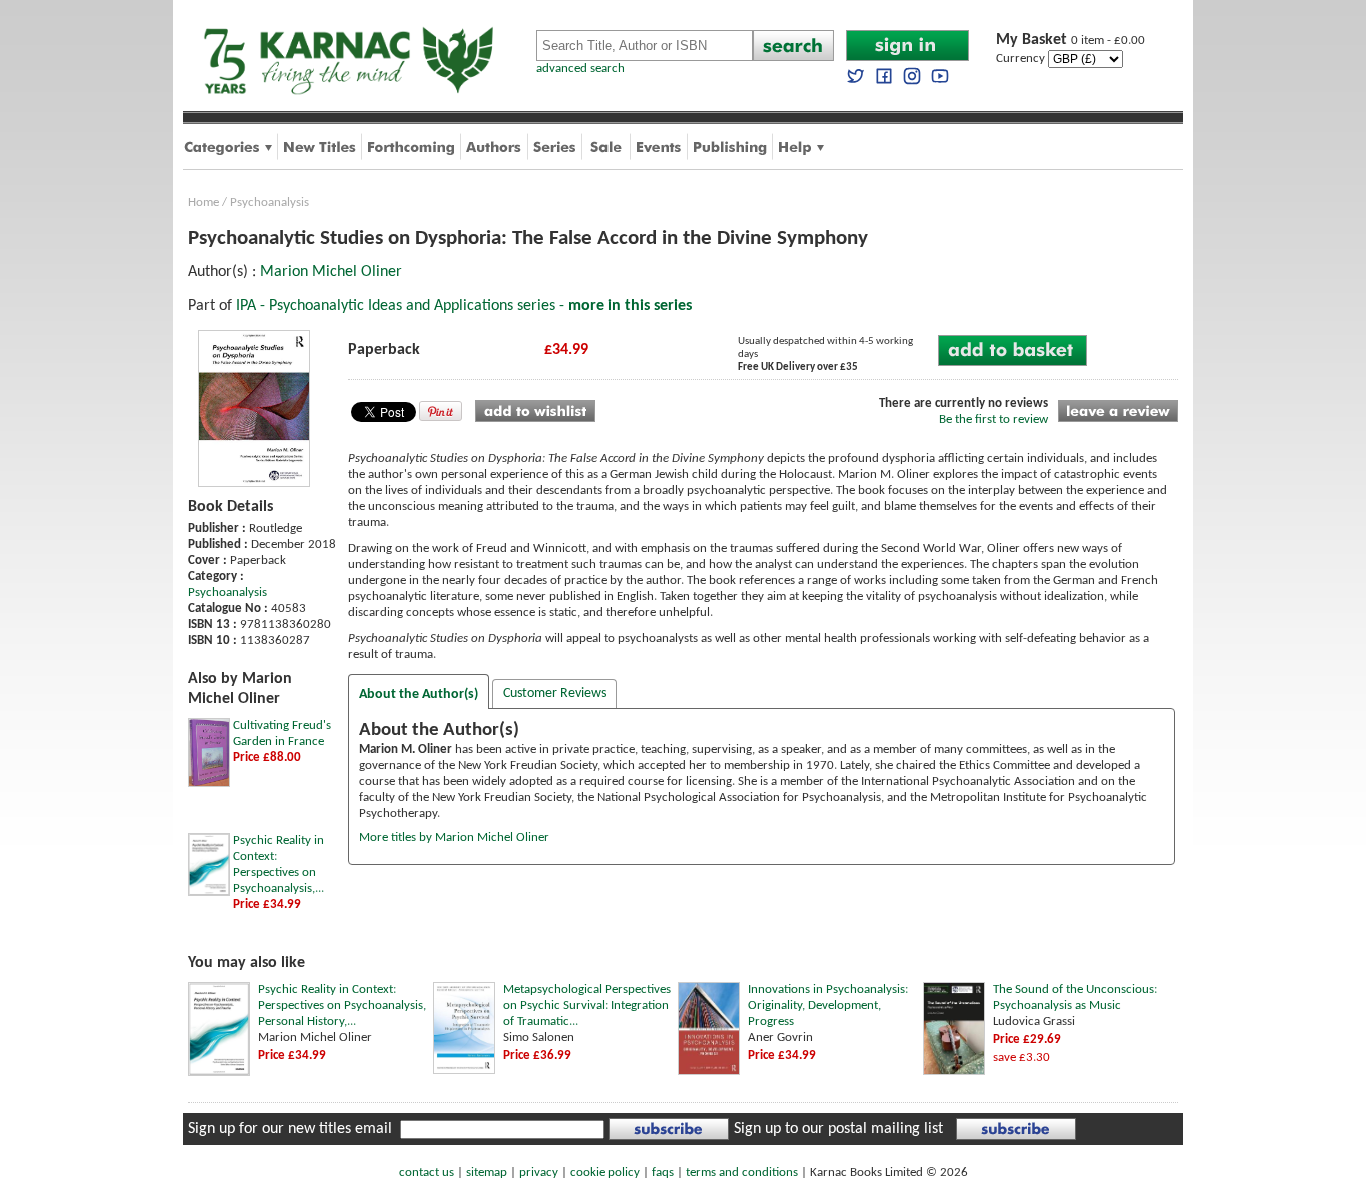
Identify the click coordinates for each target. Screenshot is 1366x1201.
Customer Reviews (554, 693)
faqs (663, 1172)
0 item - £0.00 (1070, 40)
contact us (426, 1172)
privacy (538, 1172)
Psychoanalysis (269, 202)
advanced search (580, 68)
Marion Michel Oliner (331, 272)
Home (203, 202)
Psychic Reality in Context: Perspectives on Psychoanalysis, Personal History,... (342, 1005)
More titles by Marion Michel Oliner (454, 837)
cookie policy (605, 1172)
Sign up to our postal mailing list (838, 1129)
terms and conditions (742, 1172)
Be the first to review (993, 419)
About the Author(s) (418, 694)
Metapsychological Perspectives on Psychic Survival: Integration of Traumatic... (587, 1005)
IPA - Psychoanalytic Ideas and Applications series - (464, 306)
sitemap (486, 1172)
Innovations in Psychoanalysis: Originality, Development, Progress (828, 1005)
